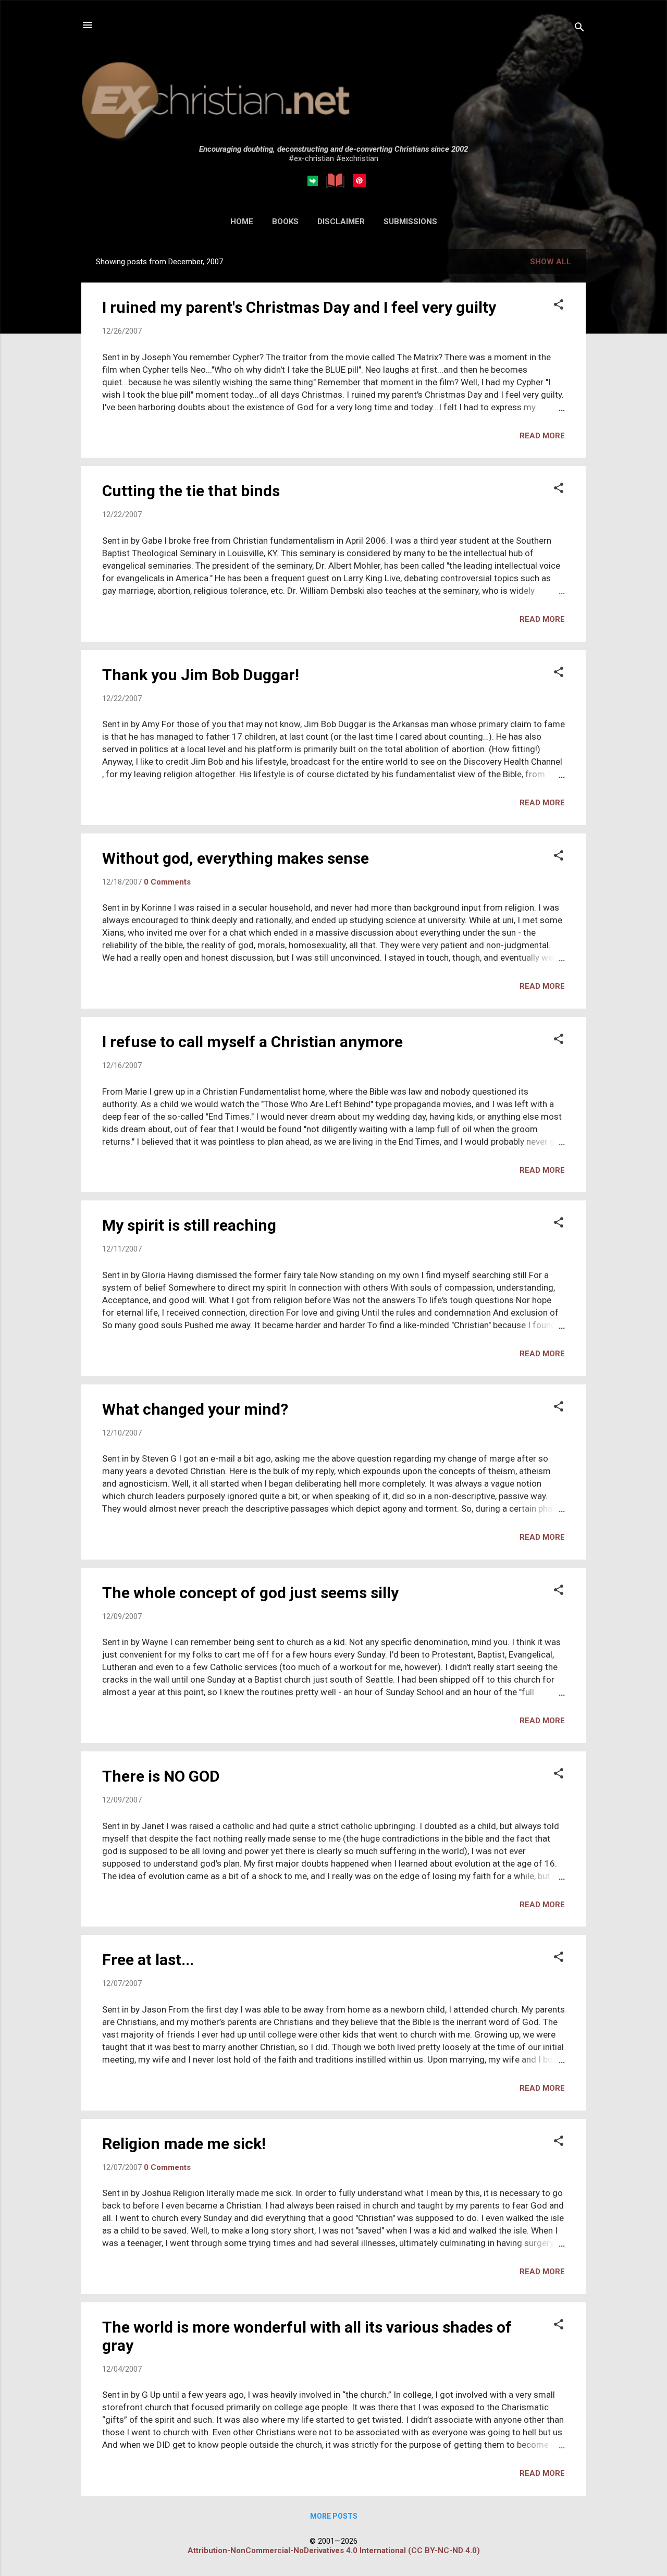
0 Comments (167, 882)
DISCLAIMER (341, 222)
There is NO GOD (161, 1776)
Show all (551, 262)
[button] (559, 305)
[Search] (579, 28)
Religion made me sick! (184, 2144)
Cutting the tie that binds (191, 491)
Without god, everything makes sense (236, 858)
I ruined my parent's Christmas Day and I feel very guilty (299, 307)
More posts (334, 2516)
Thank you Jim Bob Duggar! (201, 675)
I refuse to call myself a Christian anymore (252, 1042)
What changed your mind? (195, 1409)
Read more (542, 436)
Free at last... (148, 1960)
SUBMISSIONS (410, 222)
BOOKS (285, 222)
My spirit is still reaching (189, 1225)
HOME (242, 222)
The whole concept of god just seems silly (250, 1593)
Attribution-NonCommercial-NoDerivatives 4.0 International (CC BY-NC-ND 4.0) (334, 2550)
